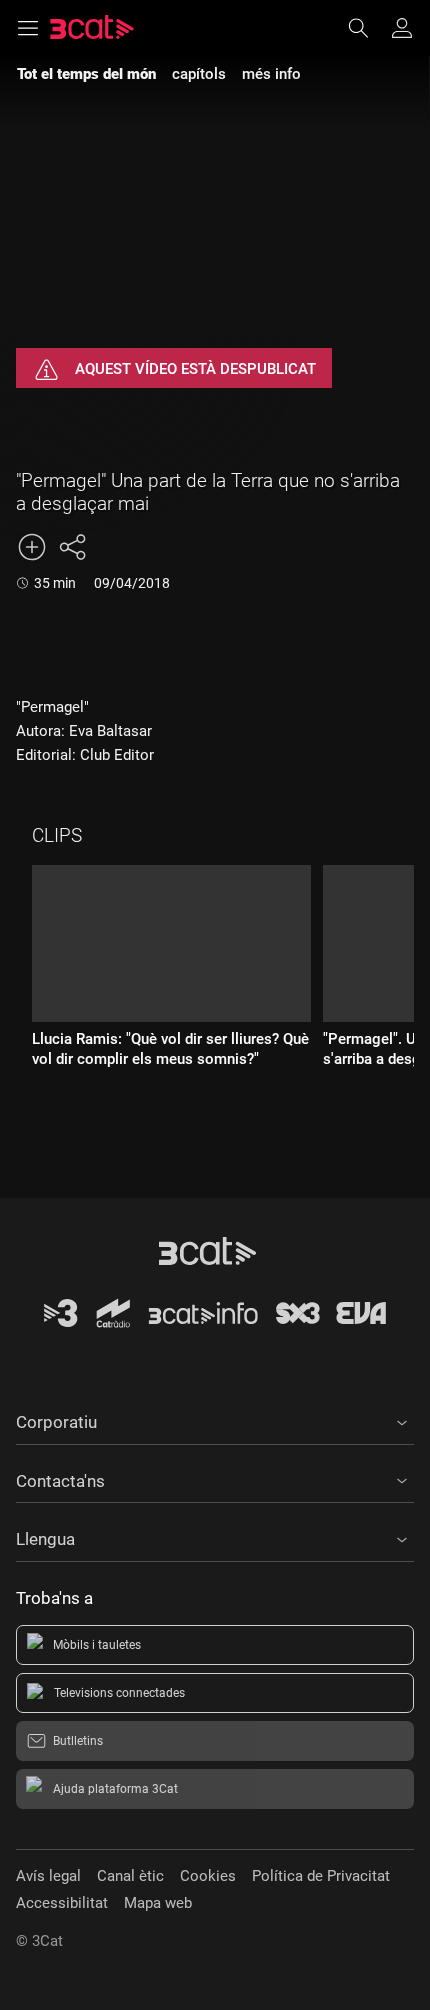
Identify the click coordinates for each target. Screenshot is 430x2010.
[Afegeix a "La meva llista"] (32, 547)
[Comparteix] (72, 547)
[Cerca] (368, 28)
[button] (215, 1419)
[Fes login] (402, 28)
